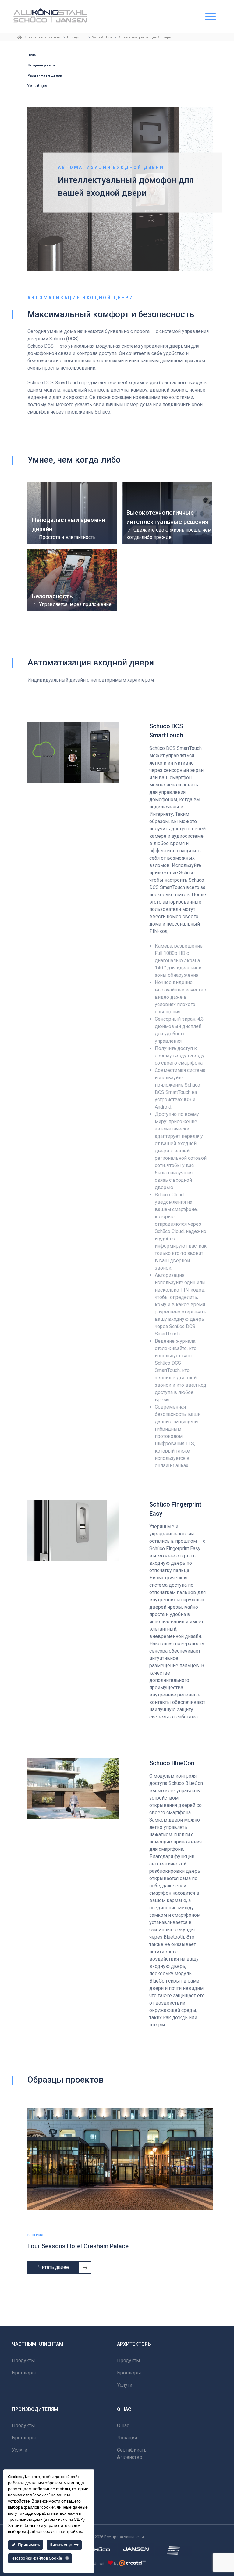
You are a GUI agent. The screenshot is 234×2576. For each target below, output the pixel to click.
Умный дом (37, 86)
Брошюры (24, 2373)
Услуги (125, 2385)
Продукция (76, 37)
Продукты (23, 2361)
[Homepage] (20, 37)
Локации (127, 2438)
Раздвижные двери (45, 75)
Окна (32, 55)
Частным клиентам (44, 37)
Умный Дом (102, 37)
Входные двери (41, 65)
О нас (123, 2426)
